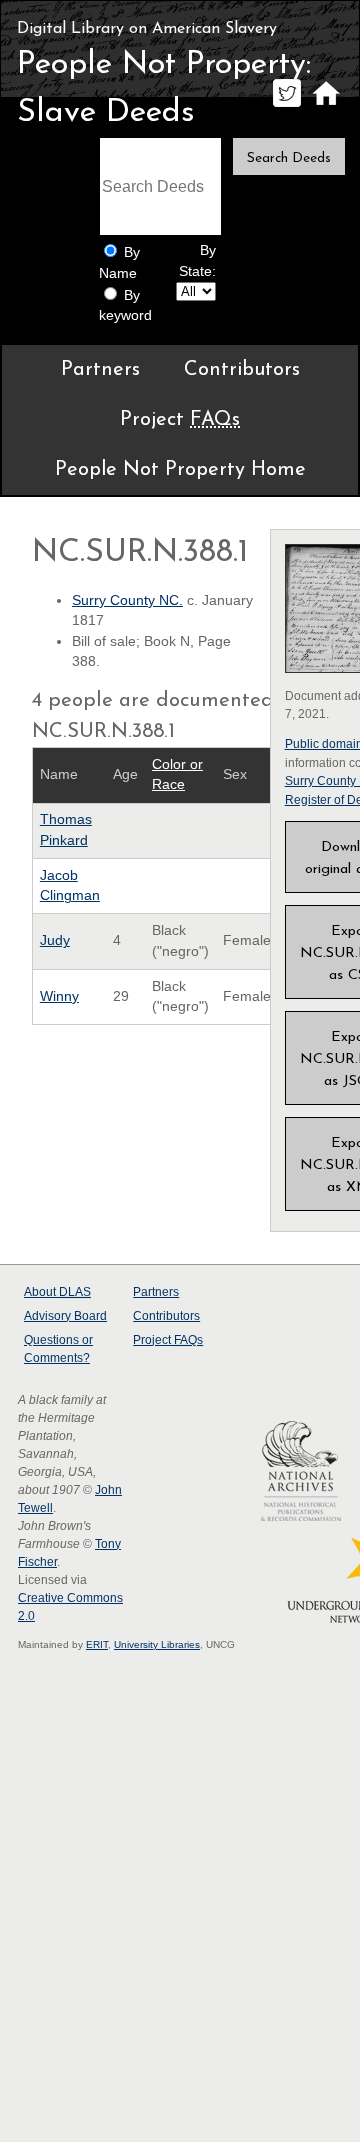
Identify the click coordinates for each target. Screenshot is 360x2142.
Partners (100, 370)
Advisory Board (65, 1316)
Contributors (242, 370)
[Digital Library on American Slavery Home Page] (325, 106)
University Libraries (157, 1644)
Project (180, 420)
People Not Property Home (180, 470)
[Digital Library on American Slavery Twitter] (286, 106)
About (57, 1292)
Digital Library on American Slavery (147, 29)
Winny (59, 996)
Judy (55, 940)
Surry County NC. (127, 600)
